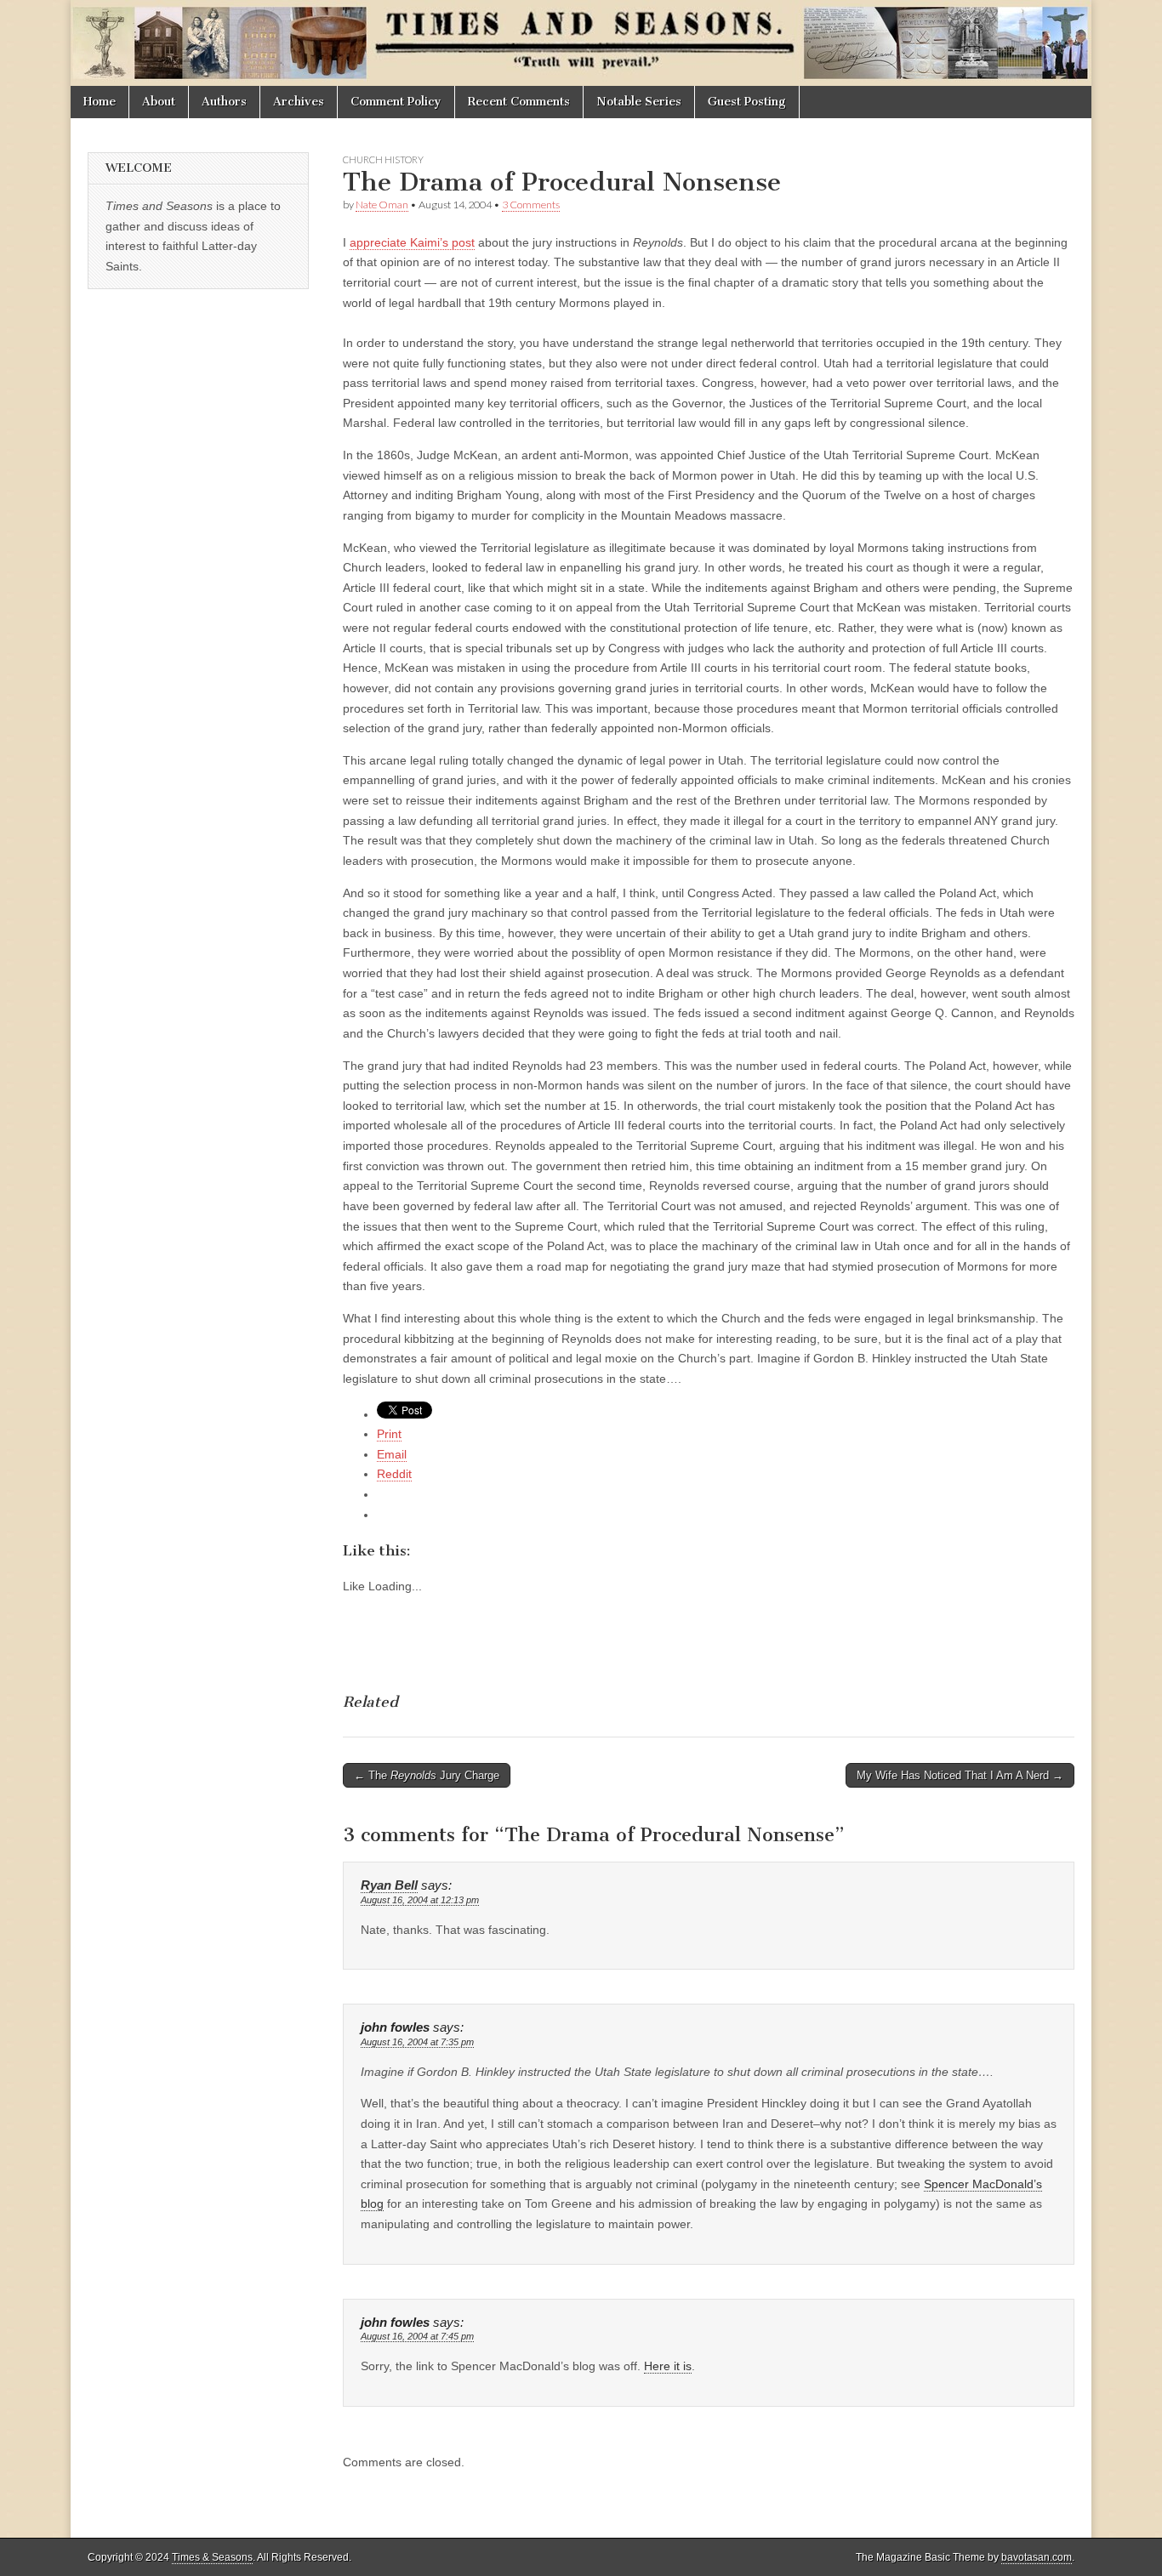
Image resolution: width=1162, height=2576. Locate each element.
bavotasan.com (1037, 2557)
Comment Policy (396, 102)
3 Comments (531, 205)
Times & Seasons (212, 2557)
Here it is (668, 2366)
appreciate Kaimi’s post (412, 242)
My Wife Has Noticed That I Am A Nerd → (960, 1775)
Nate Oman (382, 205)
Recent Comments (519, 102)
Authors (224, 102)
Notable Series (639, 102)
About (159, 102)
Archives (299, 102)
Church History (383, 159)
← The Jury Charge (427, 1775)
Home (100, 102)
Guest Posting (747, 102)
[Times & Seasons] (581, 43)
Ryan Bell (389, 1885)
